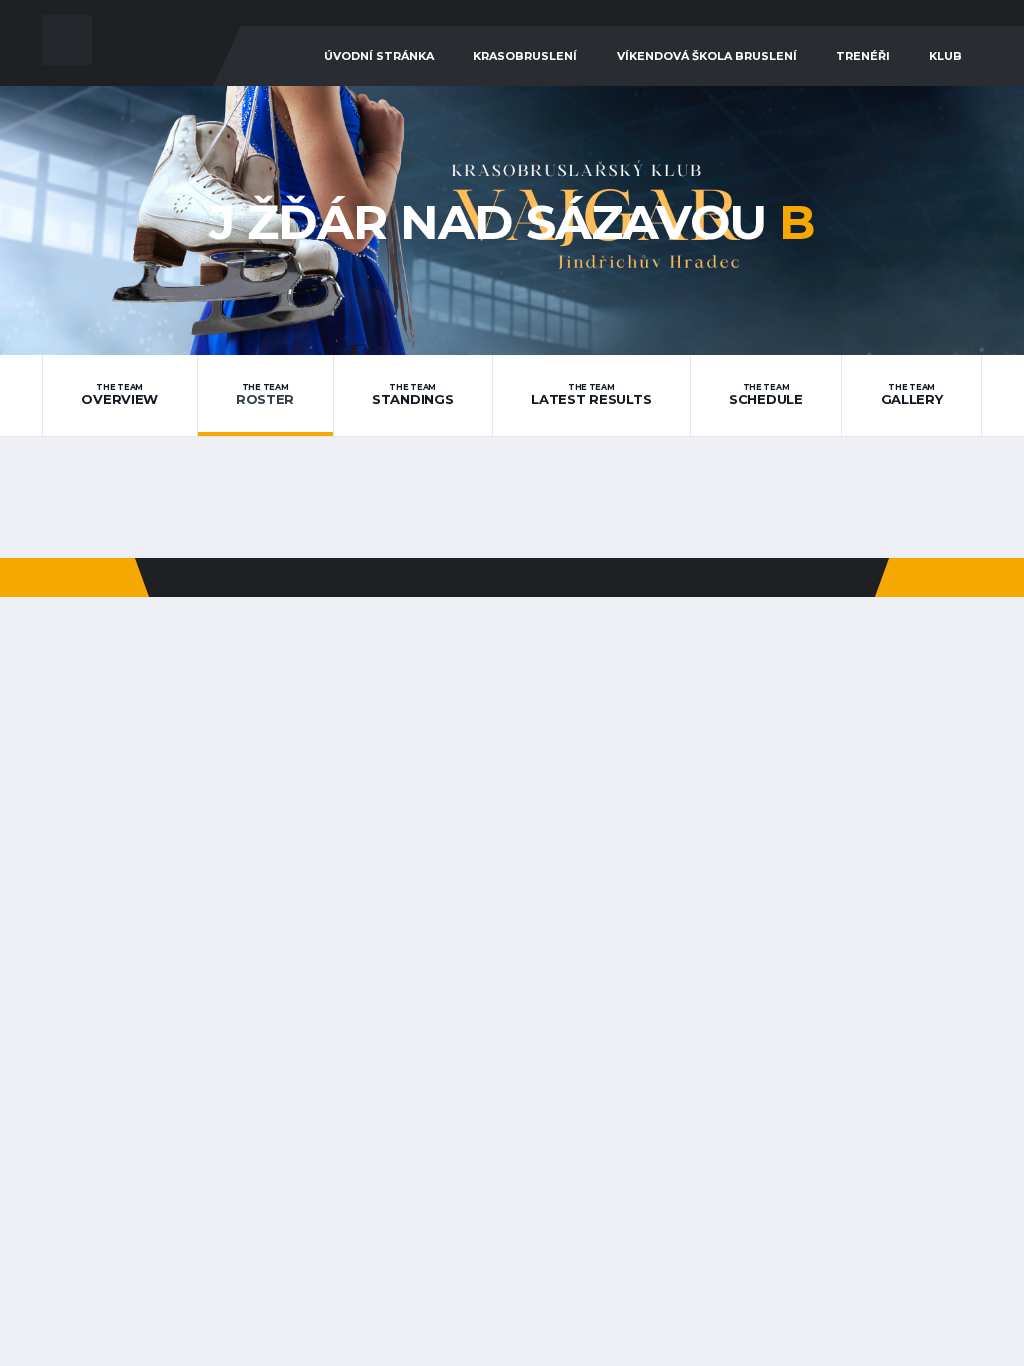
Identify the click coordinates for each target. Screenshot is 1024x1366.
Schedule (766, 395)
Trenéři (863, 56)
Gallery (912, 395)
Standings (413, 395)
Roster (265, 395)
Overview (119, 395)
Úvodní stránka (379, 56)
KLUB (945, 56)
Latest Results (591, 395)
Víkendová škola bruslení (707, 56)
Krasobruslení (525, 56)
